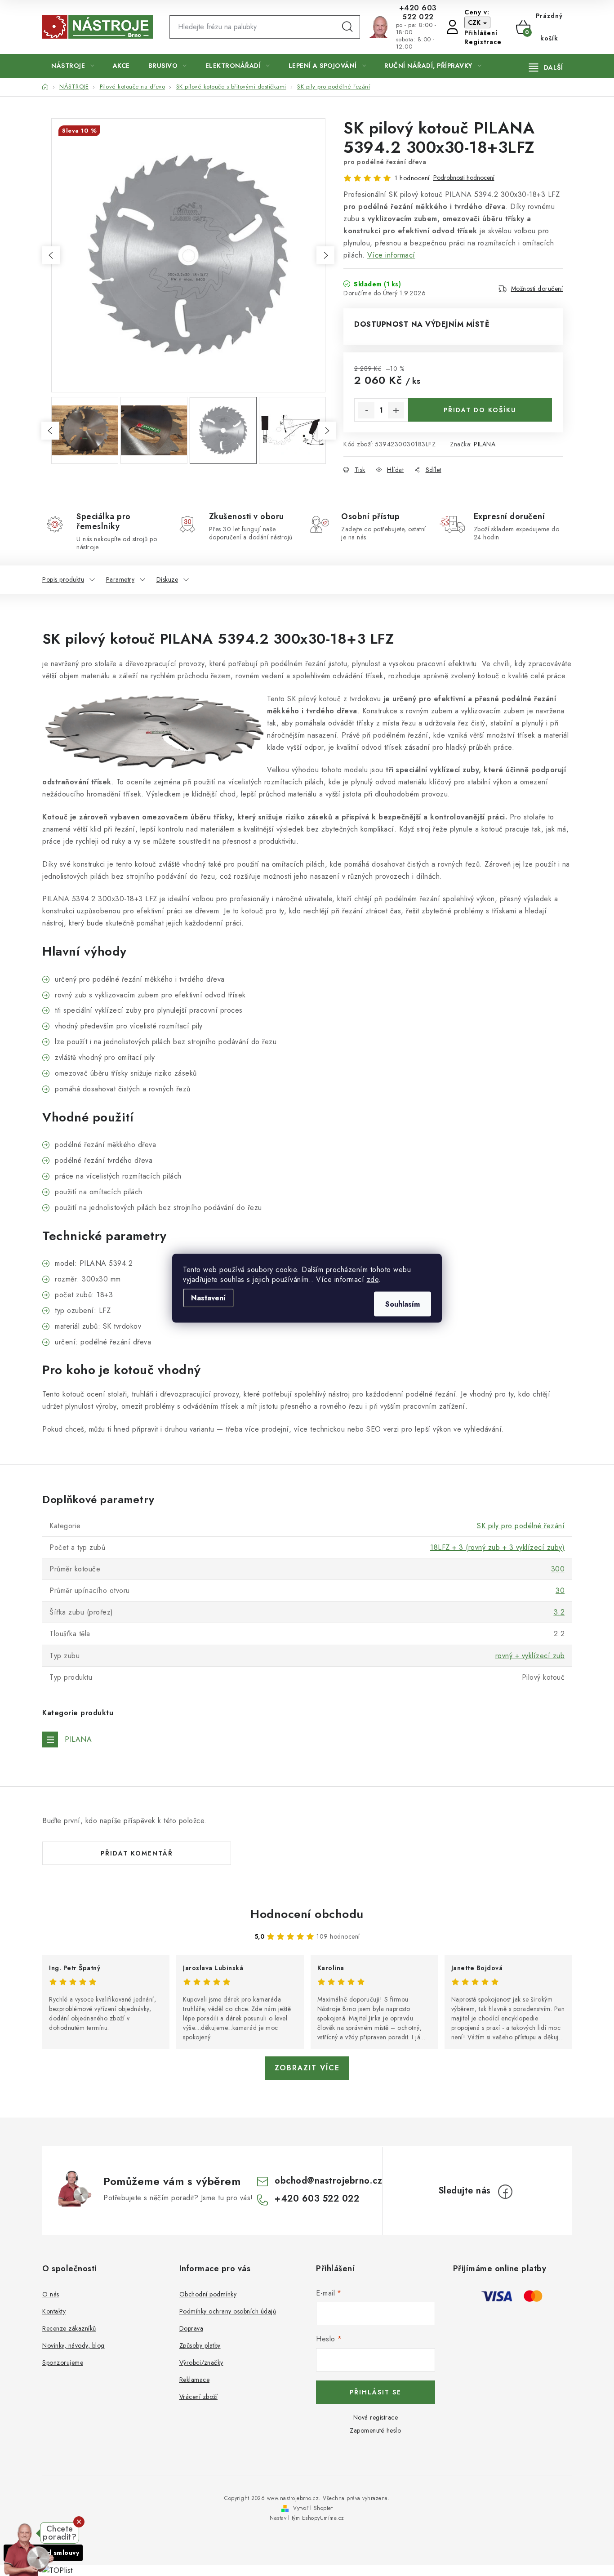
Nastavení (208, 1297)
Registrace (483, 42)
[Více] (546, 67)
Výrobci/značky (201, 2362)
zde (373, 1279)
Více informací (391, 255)
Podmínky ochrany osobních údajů (228, 2311)
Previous (51, 255)
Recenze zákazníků (69, 2328)
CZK (475, 22)
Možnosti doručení (537, 289)
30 (560, 1591)
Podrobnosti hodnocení (464, 178)
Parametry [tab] (120, 579)
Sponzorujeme (63, 2362)
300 (558, 1569)
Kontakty (54, 2311)
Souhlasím (403, 1304)
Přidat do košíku (480, 410)
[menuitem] (73, 66)
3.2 (559, 1612)
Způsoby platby (200, 2345)
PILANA (485, 444)
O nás (51, 2294)
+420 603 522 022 (418, 13)
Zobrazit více (307, 2068)
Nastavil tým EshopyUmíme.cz (307, 2518)
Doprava (191, 2328)
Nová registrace (376, 2417)
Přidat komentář (137, 1853)
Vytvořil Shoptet (313, 2508)
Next (325, 255)
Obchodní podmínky (208, 2294)
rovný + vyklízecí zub (530, 1656)
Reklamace (195, 2380)
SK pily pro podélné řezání (521, 1526)
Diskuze (167, 579)
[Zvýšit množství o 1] (396, 410)
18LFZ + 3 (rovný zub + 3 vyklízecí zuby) (497, 1547)
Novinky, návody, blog (73, 2345)
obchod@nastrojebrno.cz (328, 2181)
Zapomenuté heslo (375, 2430)
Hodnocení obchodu (307, 1914)
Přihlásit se (376, 2392)
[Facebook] (505, 2192)
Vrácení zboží (199, 2397)
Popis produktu (63, 579)
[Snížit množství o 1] (366, 410)
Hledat (347, 27)
